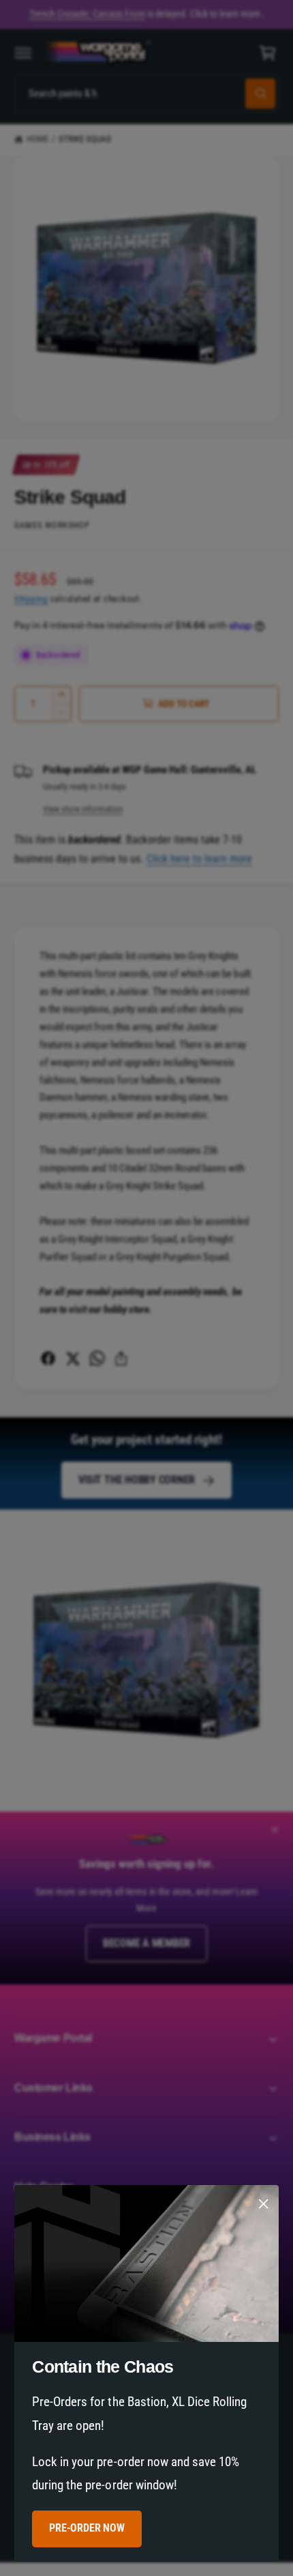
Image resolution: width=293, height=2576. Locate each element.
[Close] (264, 2204)
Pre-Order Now (87, 2529)
